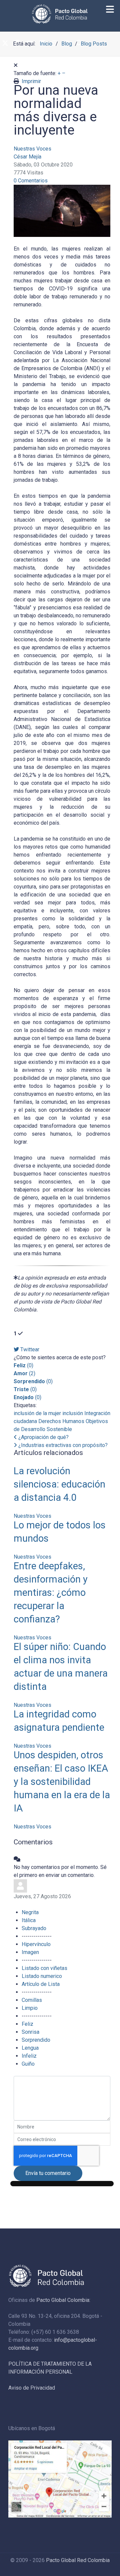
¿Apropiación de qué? (43, 1437)
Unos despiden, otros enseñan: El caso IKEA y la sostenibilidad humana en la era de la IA (62, 1782)
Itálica (29, 1920)
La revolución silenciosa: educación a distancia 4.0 (59, 1484)
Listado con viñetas (44, 1968)
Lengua (30, 2048)
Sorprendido (36, 2040)
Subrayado (34, 1928)
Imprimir (31, 81)
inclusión (73, 1413)
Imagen (30, 1952)
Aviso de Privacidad (32, 2388)
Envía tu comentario (48, 2173)
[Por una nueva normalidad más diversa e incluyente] (62, 210)
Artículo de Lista (41, 1984)
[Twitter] (5, 44)
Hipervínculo (36, 1944)
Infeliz (29, 2056)
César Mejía (27, 157)
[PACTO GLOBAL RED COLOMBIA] (60, 14)
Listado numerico (42, 1976)
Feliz (27, 2024)
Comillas (32, 2000)
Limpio (30, 2008)
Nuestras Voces (32, 149)
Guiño (28, 2064)
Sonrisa (30, 2032)
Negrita (30, 1912)
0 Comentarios (31, 181)
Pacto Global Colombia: (63, 2300)
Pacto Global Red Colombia (78, 2560)
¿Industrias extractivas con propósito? (62, 1445)
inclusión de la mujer (37, 1413)
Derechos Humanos (61, 1421)
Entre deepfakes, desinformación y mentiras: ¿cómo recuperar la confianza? (51, 1593)
